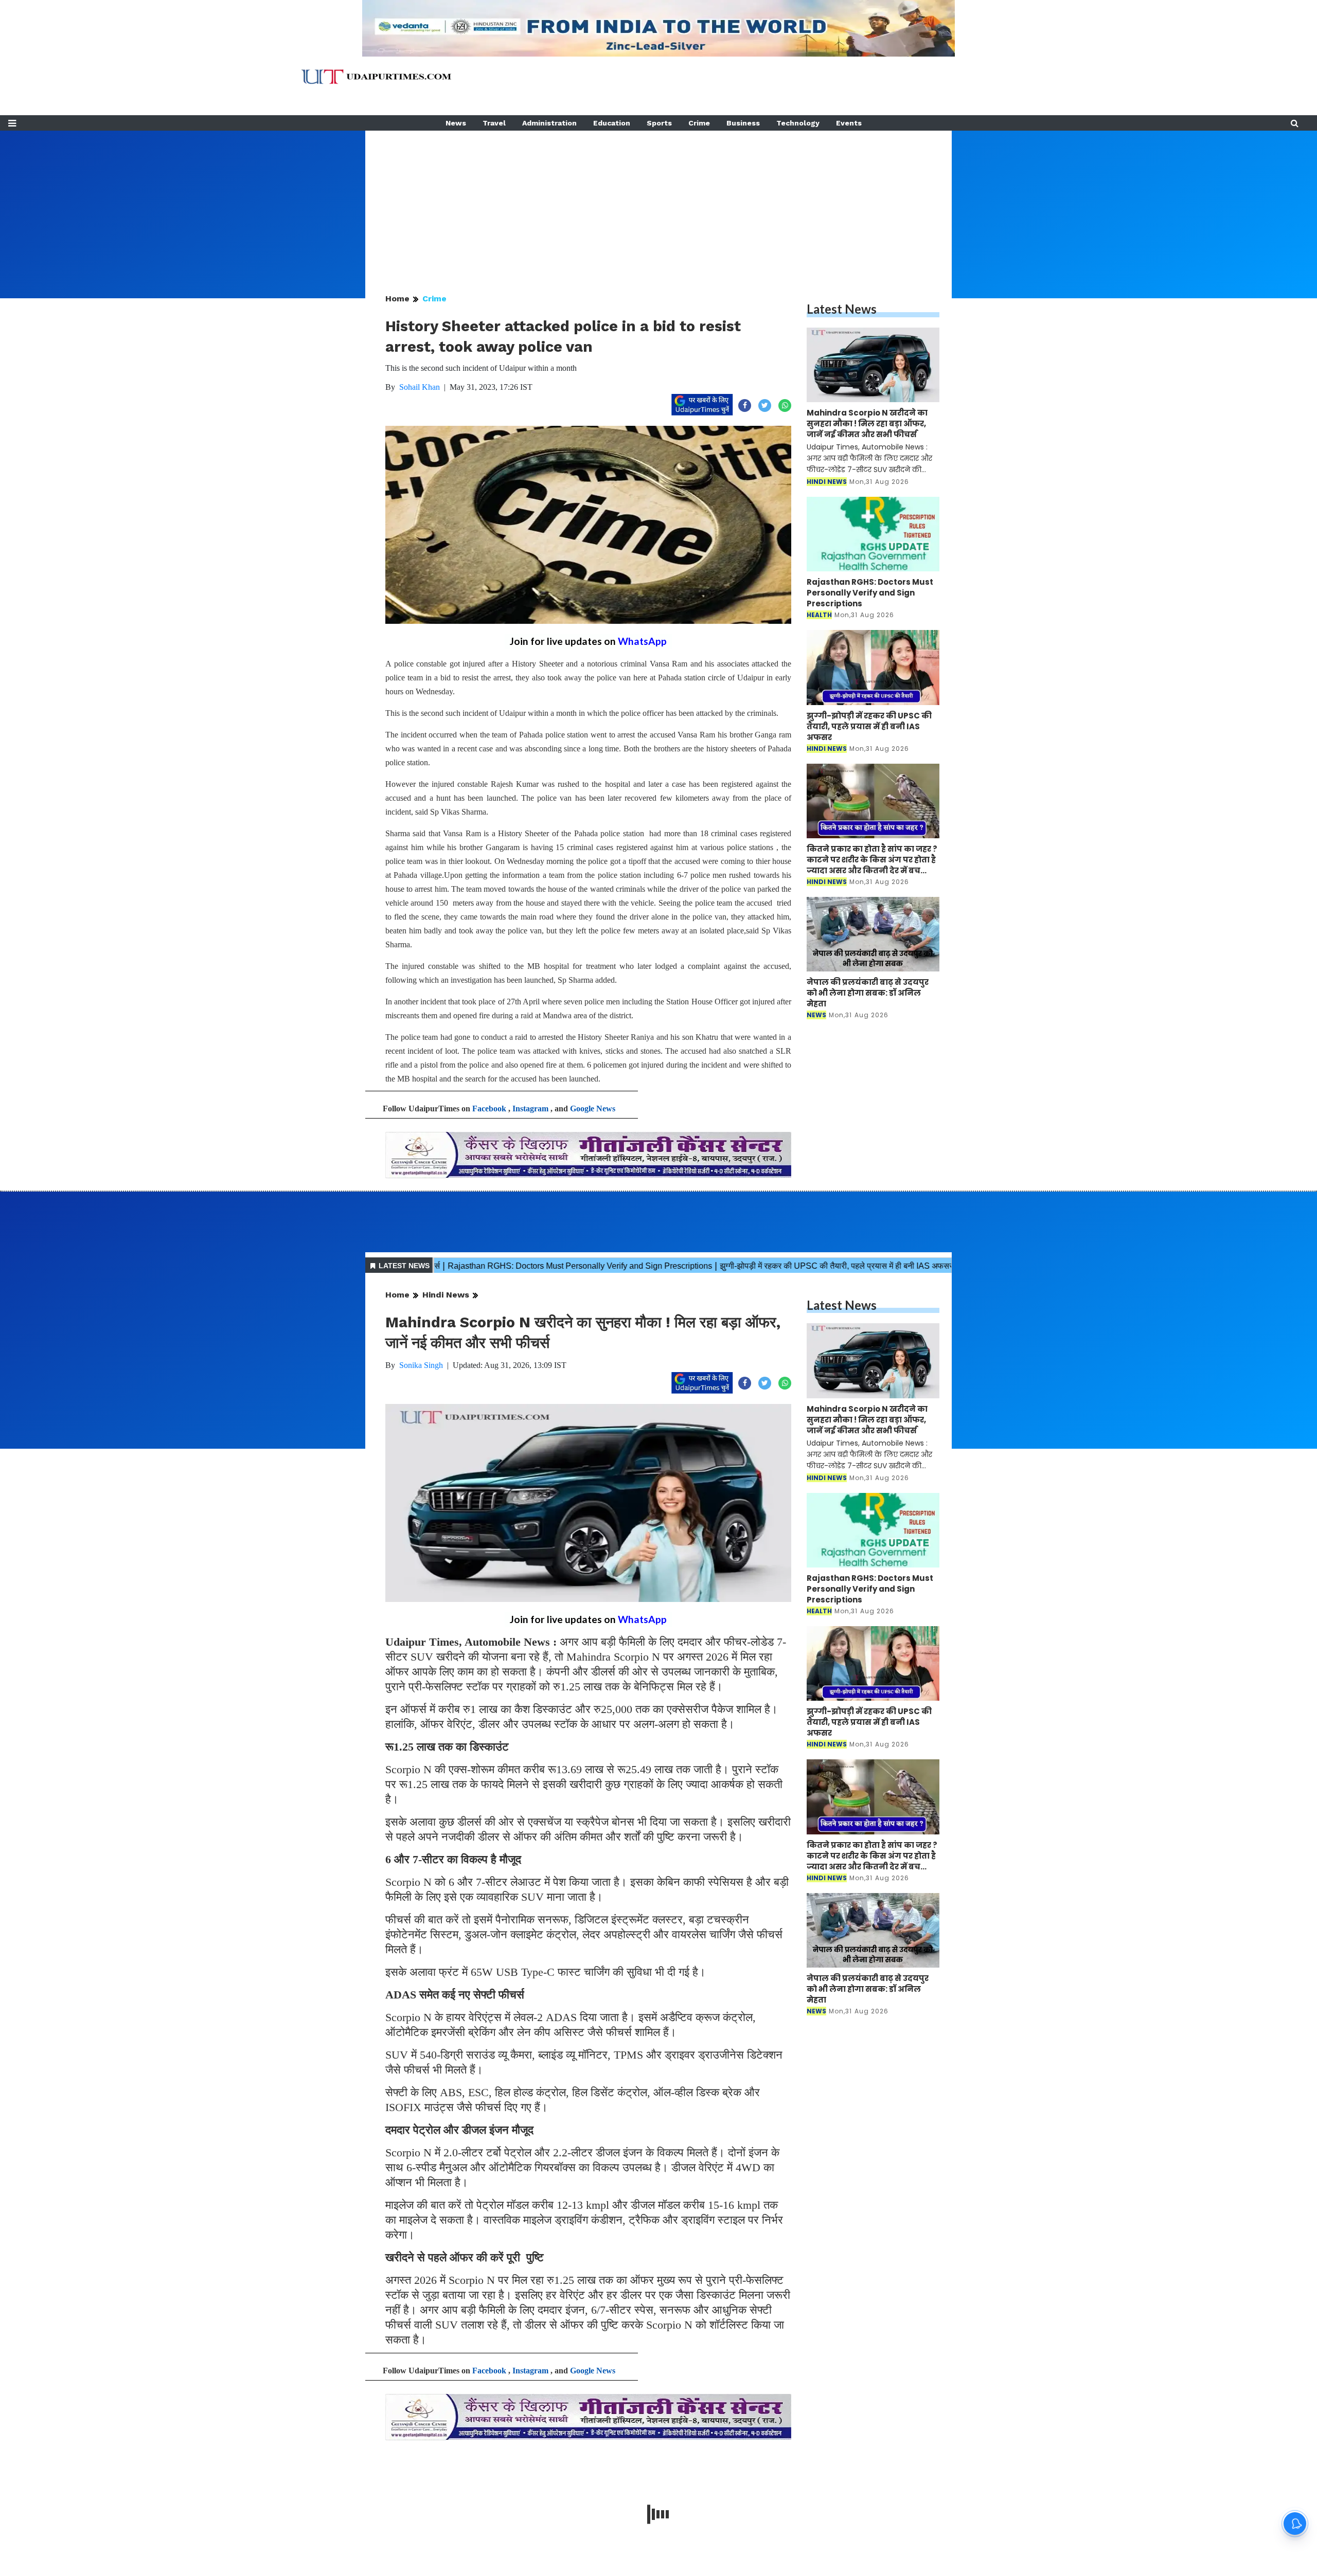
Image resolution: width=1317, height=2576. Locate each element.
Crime (699, 123)
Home (397, 299)
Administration (549, 123)
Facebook (489, 1109)
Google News (593, 1109)
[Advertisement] (658, 203)
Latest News (842, 309)
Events (849, 123)
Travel (494, 123)
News (456, 123)
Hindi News (446, 1295)
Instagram (530, 1109)
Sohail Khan (420, 387)
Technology (798, 123)
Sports (659, 123)
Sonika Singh (421, 1365)
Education (612, 123)
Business (743, 123)
